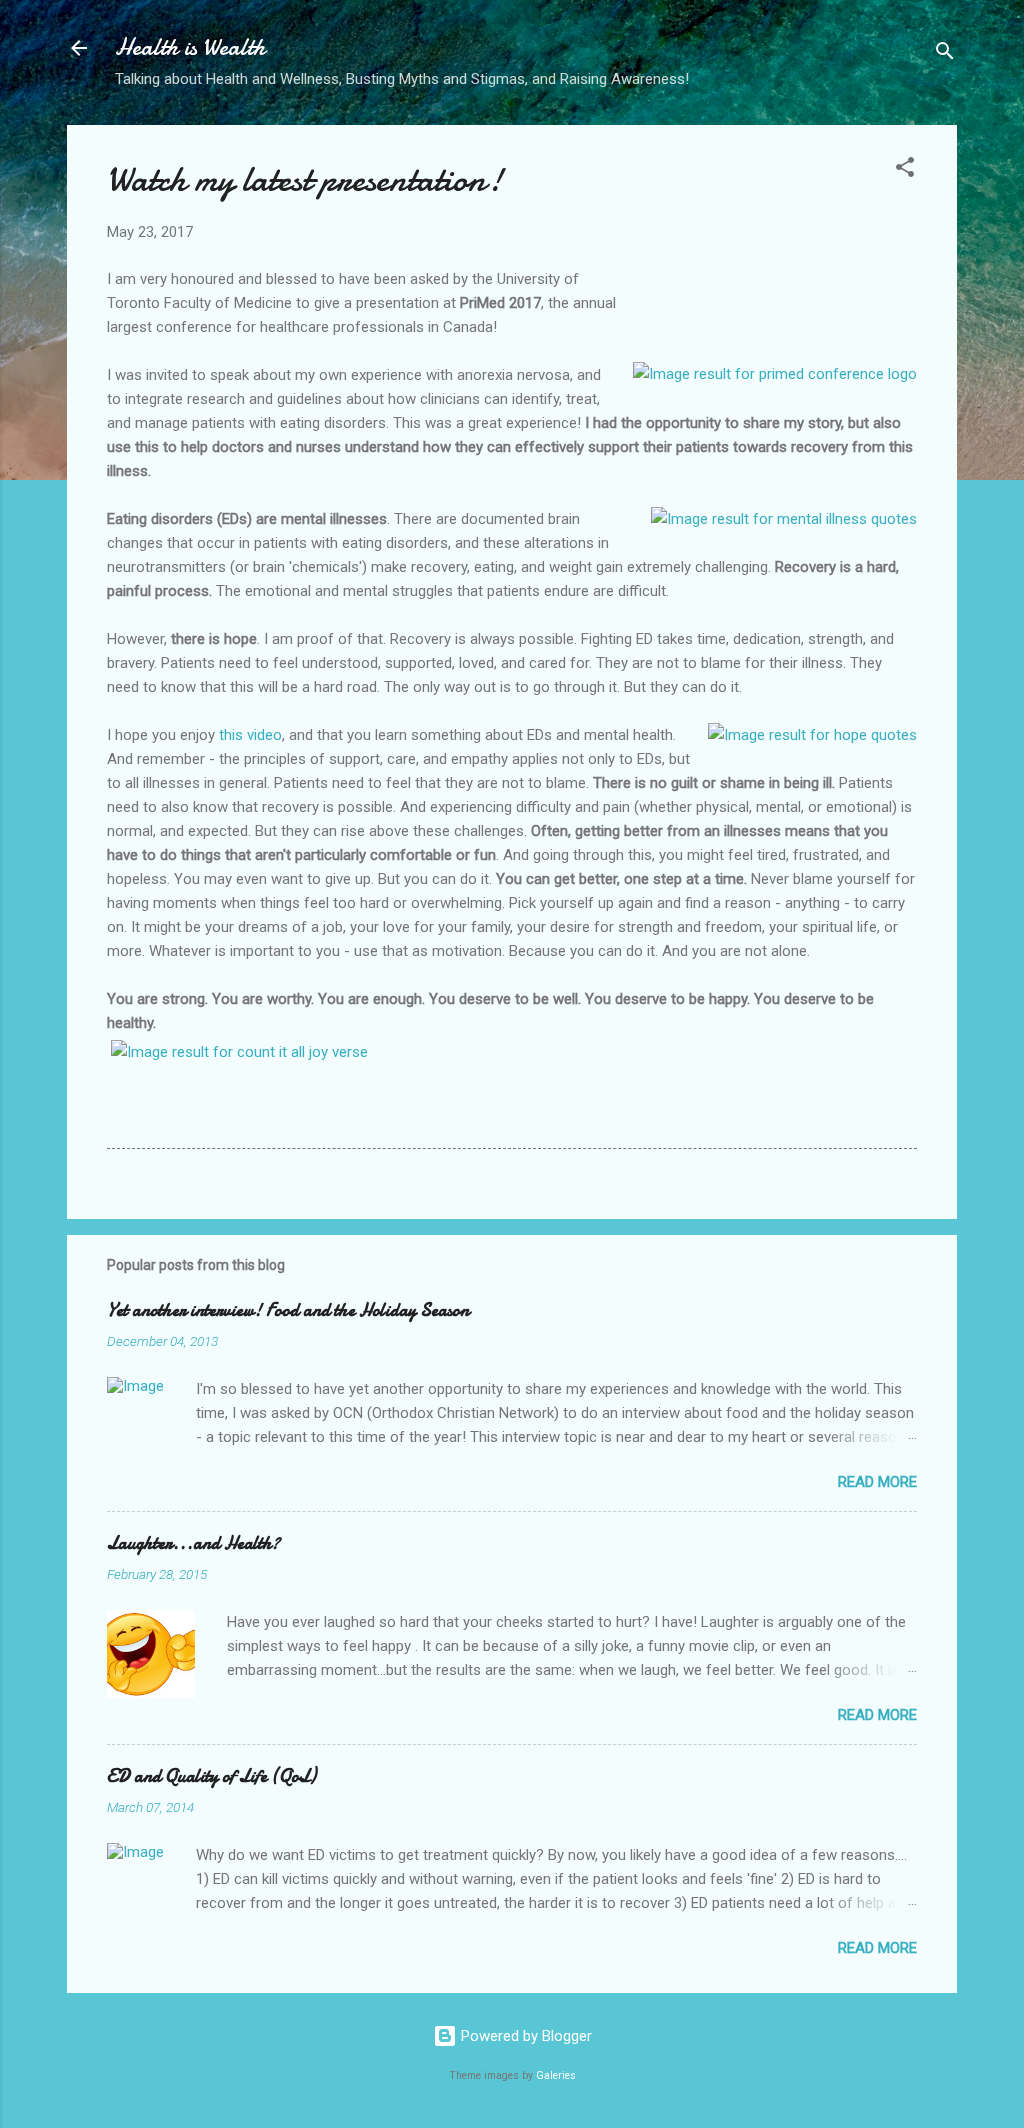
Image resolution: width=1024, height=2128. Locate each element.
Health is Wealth (190, 47)
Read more (877, 1482)
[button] (905, 170)
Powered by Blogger (524, 2036)
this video (250, 735)
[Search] (945, 54)
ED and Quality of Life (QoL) (211, 1776)
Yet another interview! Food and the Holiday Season (288, 1310)
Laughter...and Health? (193, 1543)
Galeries (556, 2075)
